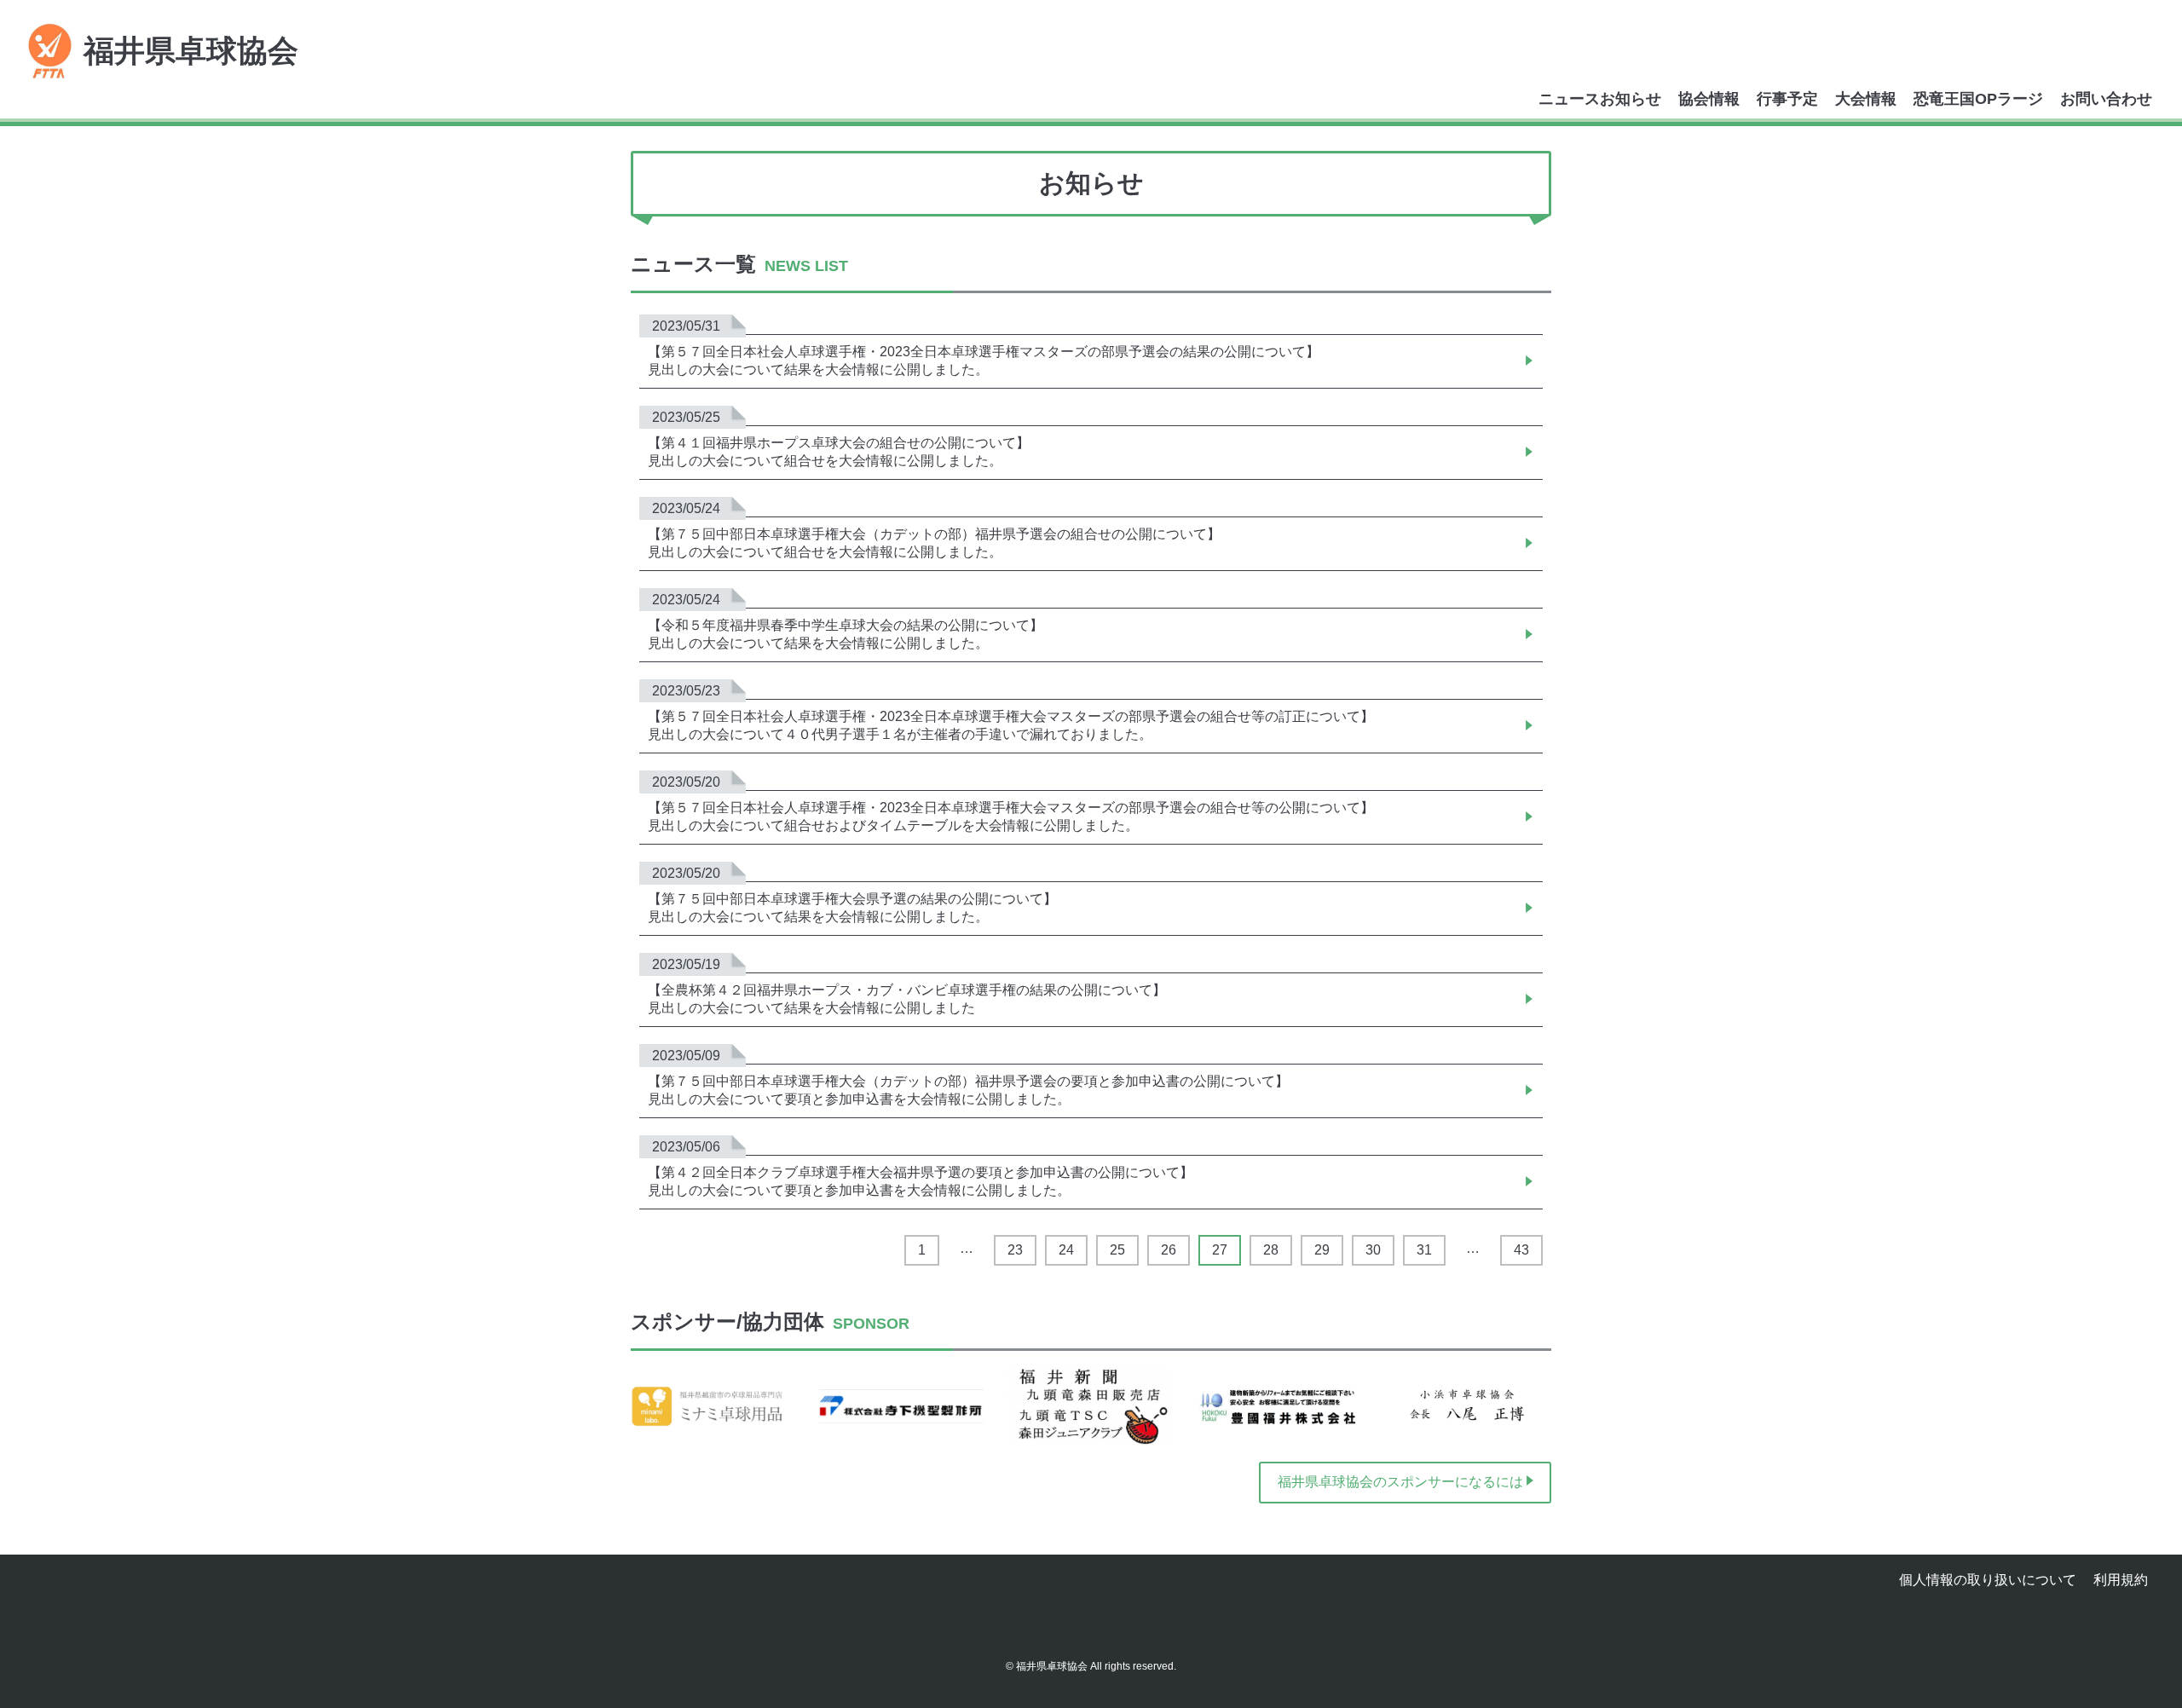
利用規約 (2121, 1580)
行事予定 (1787, 99)
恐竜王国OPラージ (1978, 99)
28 (1271, 1250)
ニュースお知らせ (1600, 99)
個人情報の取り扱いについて (1988, 1580)
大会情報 (1866, 99)
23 (1015, 1250)
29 (1322, 1250)
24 (1066, 1250)
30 (1373, 1250)
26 (1169, 1250)
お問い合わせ (2106, 99)
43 (1521, 1250)
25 (1117, 1250)
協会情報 (1709, 99)
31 (1424, 1250)
